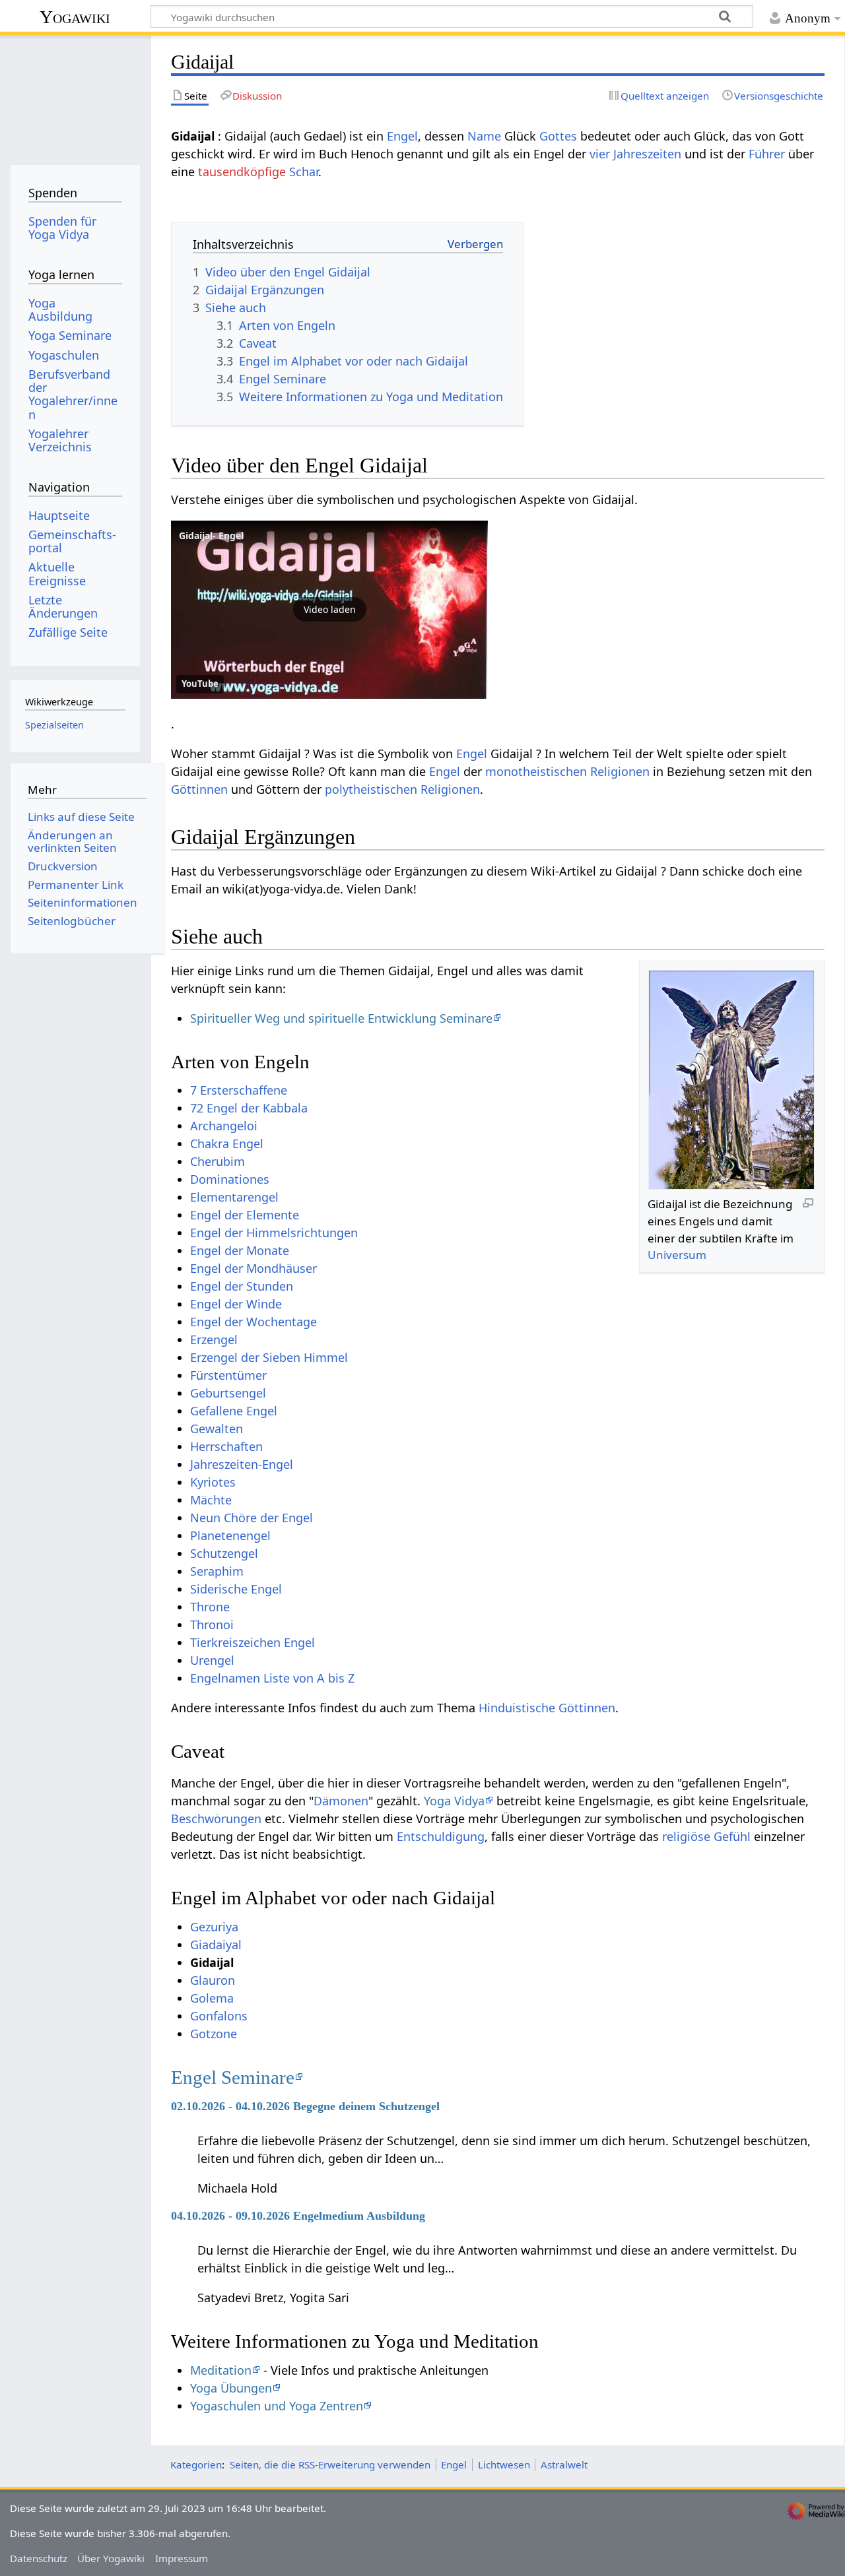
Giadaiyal (216, 1945)
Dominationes (230, 1179)
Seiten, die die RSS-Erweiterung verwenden (330, 2464)
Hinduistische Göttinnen (547, 1708)
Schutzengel (224, 1553)
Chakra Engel (227, 1143)
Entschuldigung (441, 1836)
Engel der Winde (236, 1304)
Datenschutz (39, 2558)
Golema (212, 1998)
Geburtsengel (228, 1393)
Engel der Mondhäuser (253, 1268)
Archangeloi (224, 1126)
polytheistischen (371, 789)
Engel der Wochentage (253, 1322)
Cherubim (218, 1161)
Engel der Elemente (245, 1215)
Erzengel (214, 1339)
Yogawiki (75, 17)
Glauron (213, 1980)
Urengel (212, 1660)
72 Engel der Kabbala (249, 1108)
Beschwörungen (216, 1819)
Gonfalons (219, 2016)
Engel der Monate (240, 1250)
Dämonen (341, 1801)
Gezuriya (214, 1927)
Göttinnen (199, 789)
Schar (304, 172)
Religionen (620, 771)
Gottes (558, 136)
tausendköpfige (242, 172)
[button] (329, 610)
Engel (402, 136)
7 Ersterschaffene (239, 1090)
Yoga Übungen (231, 2388)
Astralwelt (564, 2464)
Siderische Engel (236, 1589)
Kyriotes (213, 1482)
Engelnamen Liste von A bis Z (272, 1678)
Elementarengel (234, 1197)
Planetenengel (230, 1535)
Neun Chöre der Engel (252, 1518)
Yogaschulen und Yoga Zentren (277, 2406)
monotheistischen (536, 771)
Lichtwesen (504, 2464)
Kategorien (196, 2464)
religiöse (686, 1836)
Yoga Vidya (454, 1801)
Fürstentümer (228, 1375)
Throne (210, 1607)
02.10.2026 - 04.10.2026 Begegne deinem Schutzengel (305, 2106)
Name (484, 136)
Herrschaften (226, 1446)
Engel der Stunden (242, 1286)
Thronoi (212, 1625)
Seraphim (217, 1571)
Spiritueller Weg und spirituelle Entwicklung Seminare (341, 1018)
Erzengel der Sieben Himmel (269, 1357)
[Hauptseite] (75, 97)
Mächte (211, 1500)
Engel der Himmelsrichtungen (274, 1233)
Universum (677, 1255)
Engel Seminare (233, 2077)
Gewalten (217, 1429)
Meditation (221, 2370)
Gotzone (214, 2034)
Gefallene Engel (234, 1411)
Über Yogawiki (111, 2558)
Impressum (182, 2558)
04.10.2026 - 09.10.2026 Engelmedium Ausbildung (298, 2216)
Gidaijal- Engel (211, 535)
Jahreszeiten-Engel (242, 1464)
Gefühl (732, 1836)
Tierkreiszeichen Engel (253, 1642)
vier (600, 154)
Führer (767, 154)
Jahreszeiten (647, 154)
